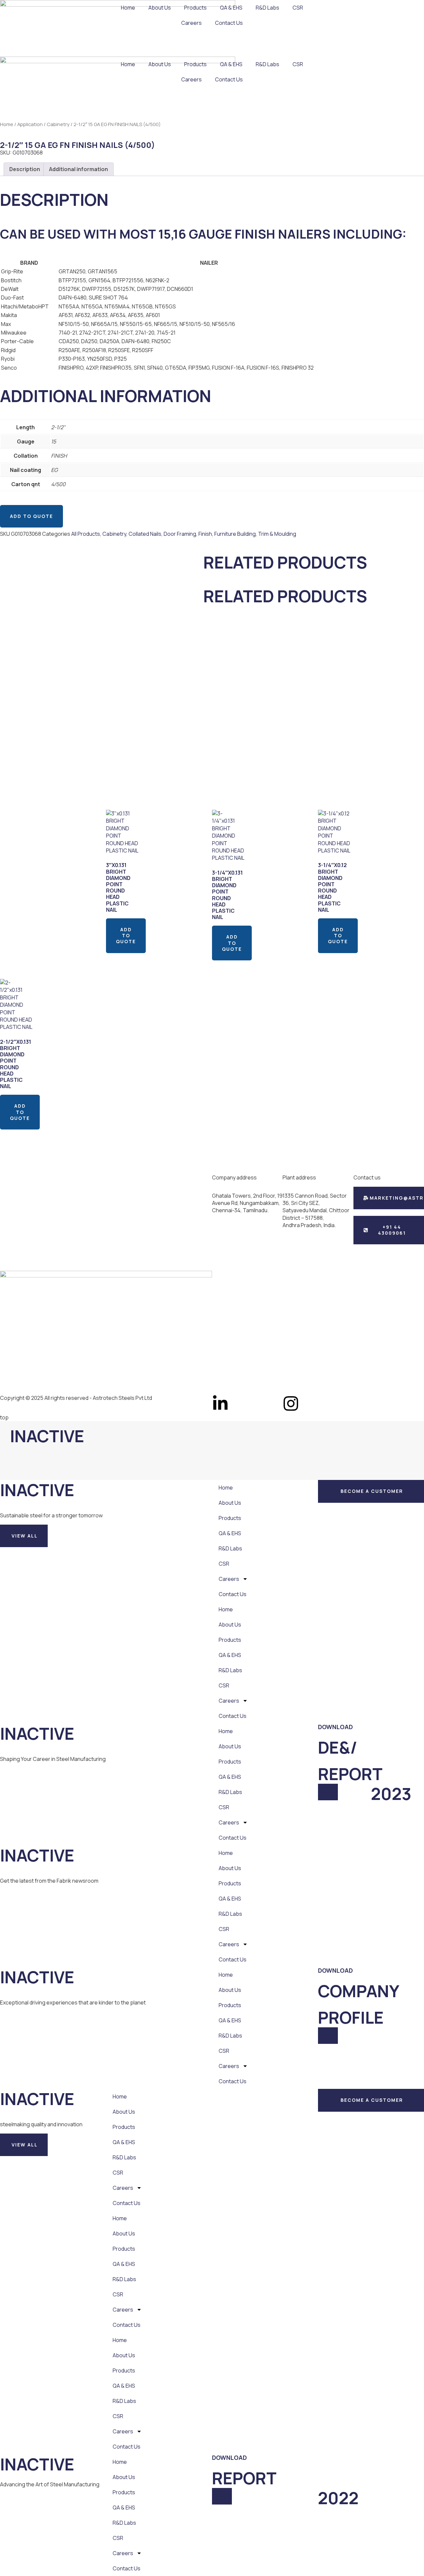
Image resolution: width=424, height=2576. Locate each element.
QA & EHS (231, 8)
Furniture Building (235, 534)
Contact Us (229, 23)
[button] (24, 1536)
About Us (160, 8)
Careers (191, 23)
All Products (86, 534)
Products (195, 8)
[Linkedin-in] (220, 1403)
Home (128, 8)
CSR (298, 8)
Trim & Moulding (277, 534)
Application (30, 124)
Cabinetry (58, 124)
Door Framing (180, 534)
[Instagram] (291, 1403)
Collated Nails (145, 534)
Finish (205, 534)
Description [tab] (25, 169)
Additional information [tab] (79, 169)
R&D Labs (267, 8)
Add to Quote (31, 516)
